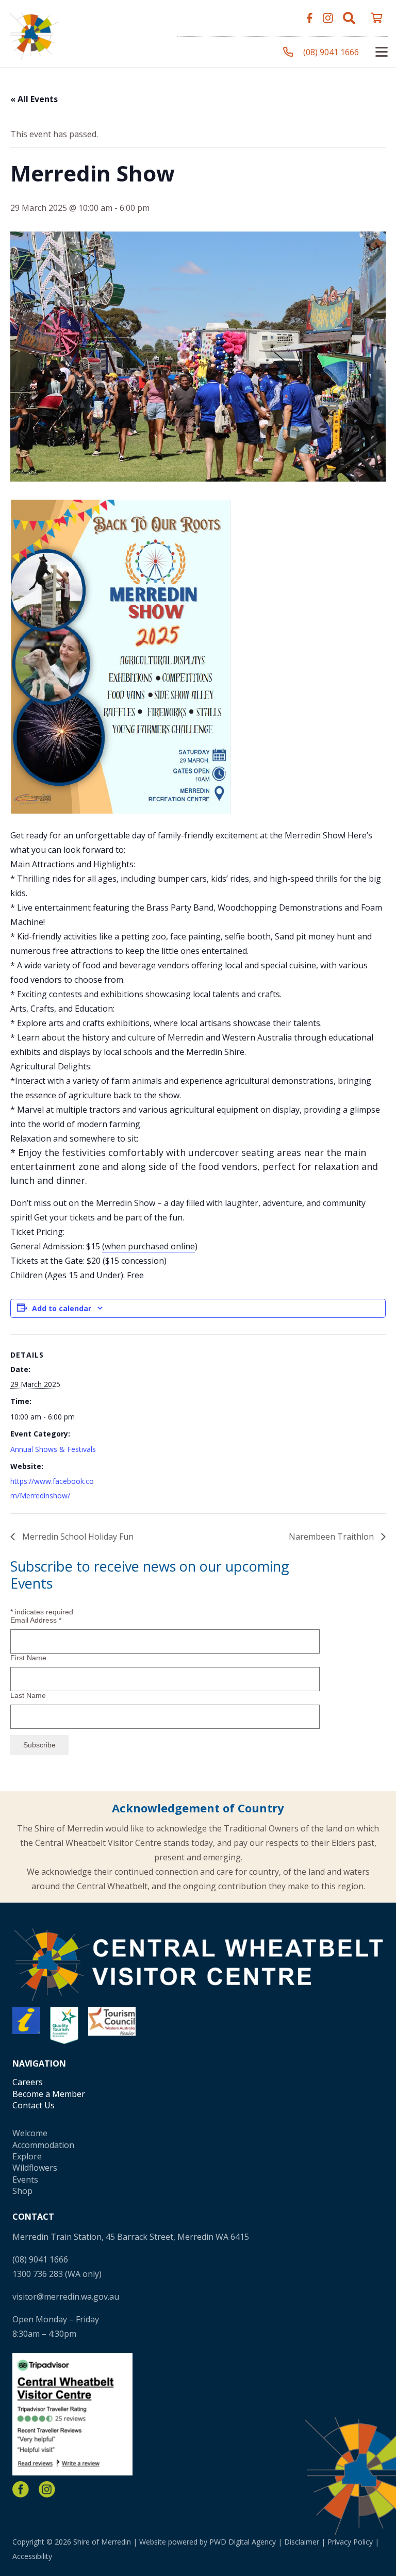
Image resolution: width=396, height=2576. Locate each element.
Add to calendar (62, 1308)
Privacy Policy (350, 2542)
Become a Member (49, 2094)
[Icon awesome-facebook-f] (310, 18)
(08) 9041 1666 (40, 2259)
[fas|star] (21, 2489)
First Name (28, 1658)
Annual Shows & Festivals (53, 1449)
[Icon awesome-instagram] (328, 18)
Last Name (28, 1695)
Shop (22, 2191)
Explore (27, 2156)
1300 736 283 (38, 2274)
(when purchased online (148, 1246)
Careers (28, 2082)
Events (25, 2179)
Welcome (30, 2133)
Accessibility (32, 2556)
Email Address (36, 1620)
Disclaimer (302, 2542)
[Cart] (376, 18)
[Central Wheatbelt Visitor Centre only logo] (34, 34)
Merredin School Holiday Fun (77, 1537)
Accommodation (43, 2145)
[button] (349, 18)
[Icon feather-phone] (288, 52)
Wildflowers (35, 2168)
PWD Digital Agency (243, 2542)
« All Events (34, 99)
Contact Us (34, 2105)
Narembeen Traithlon (332, 1537)
